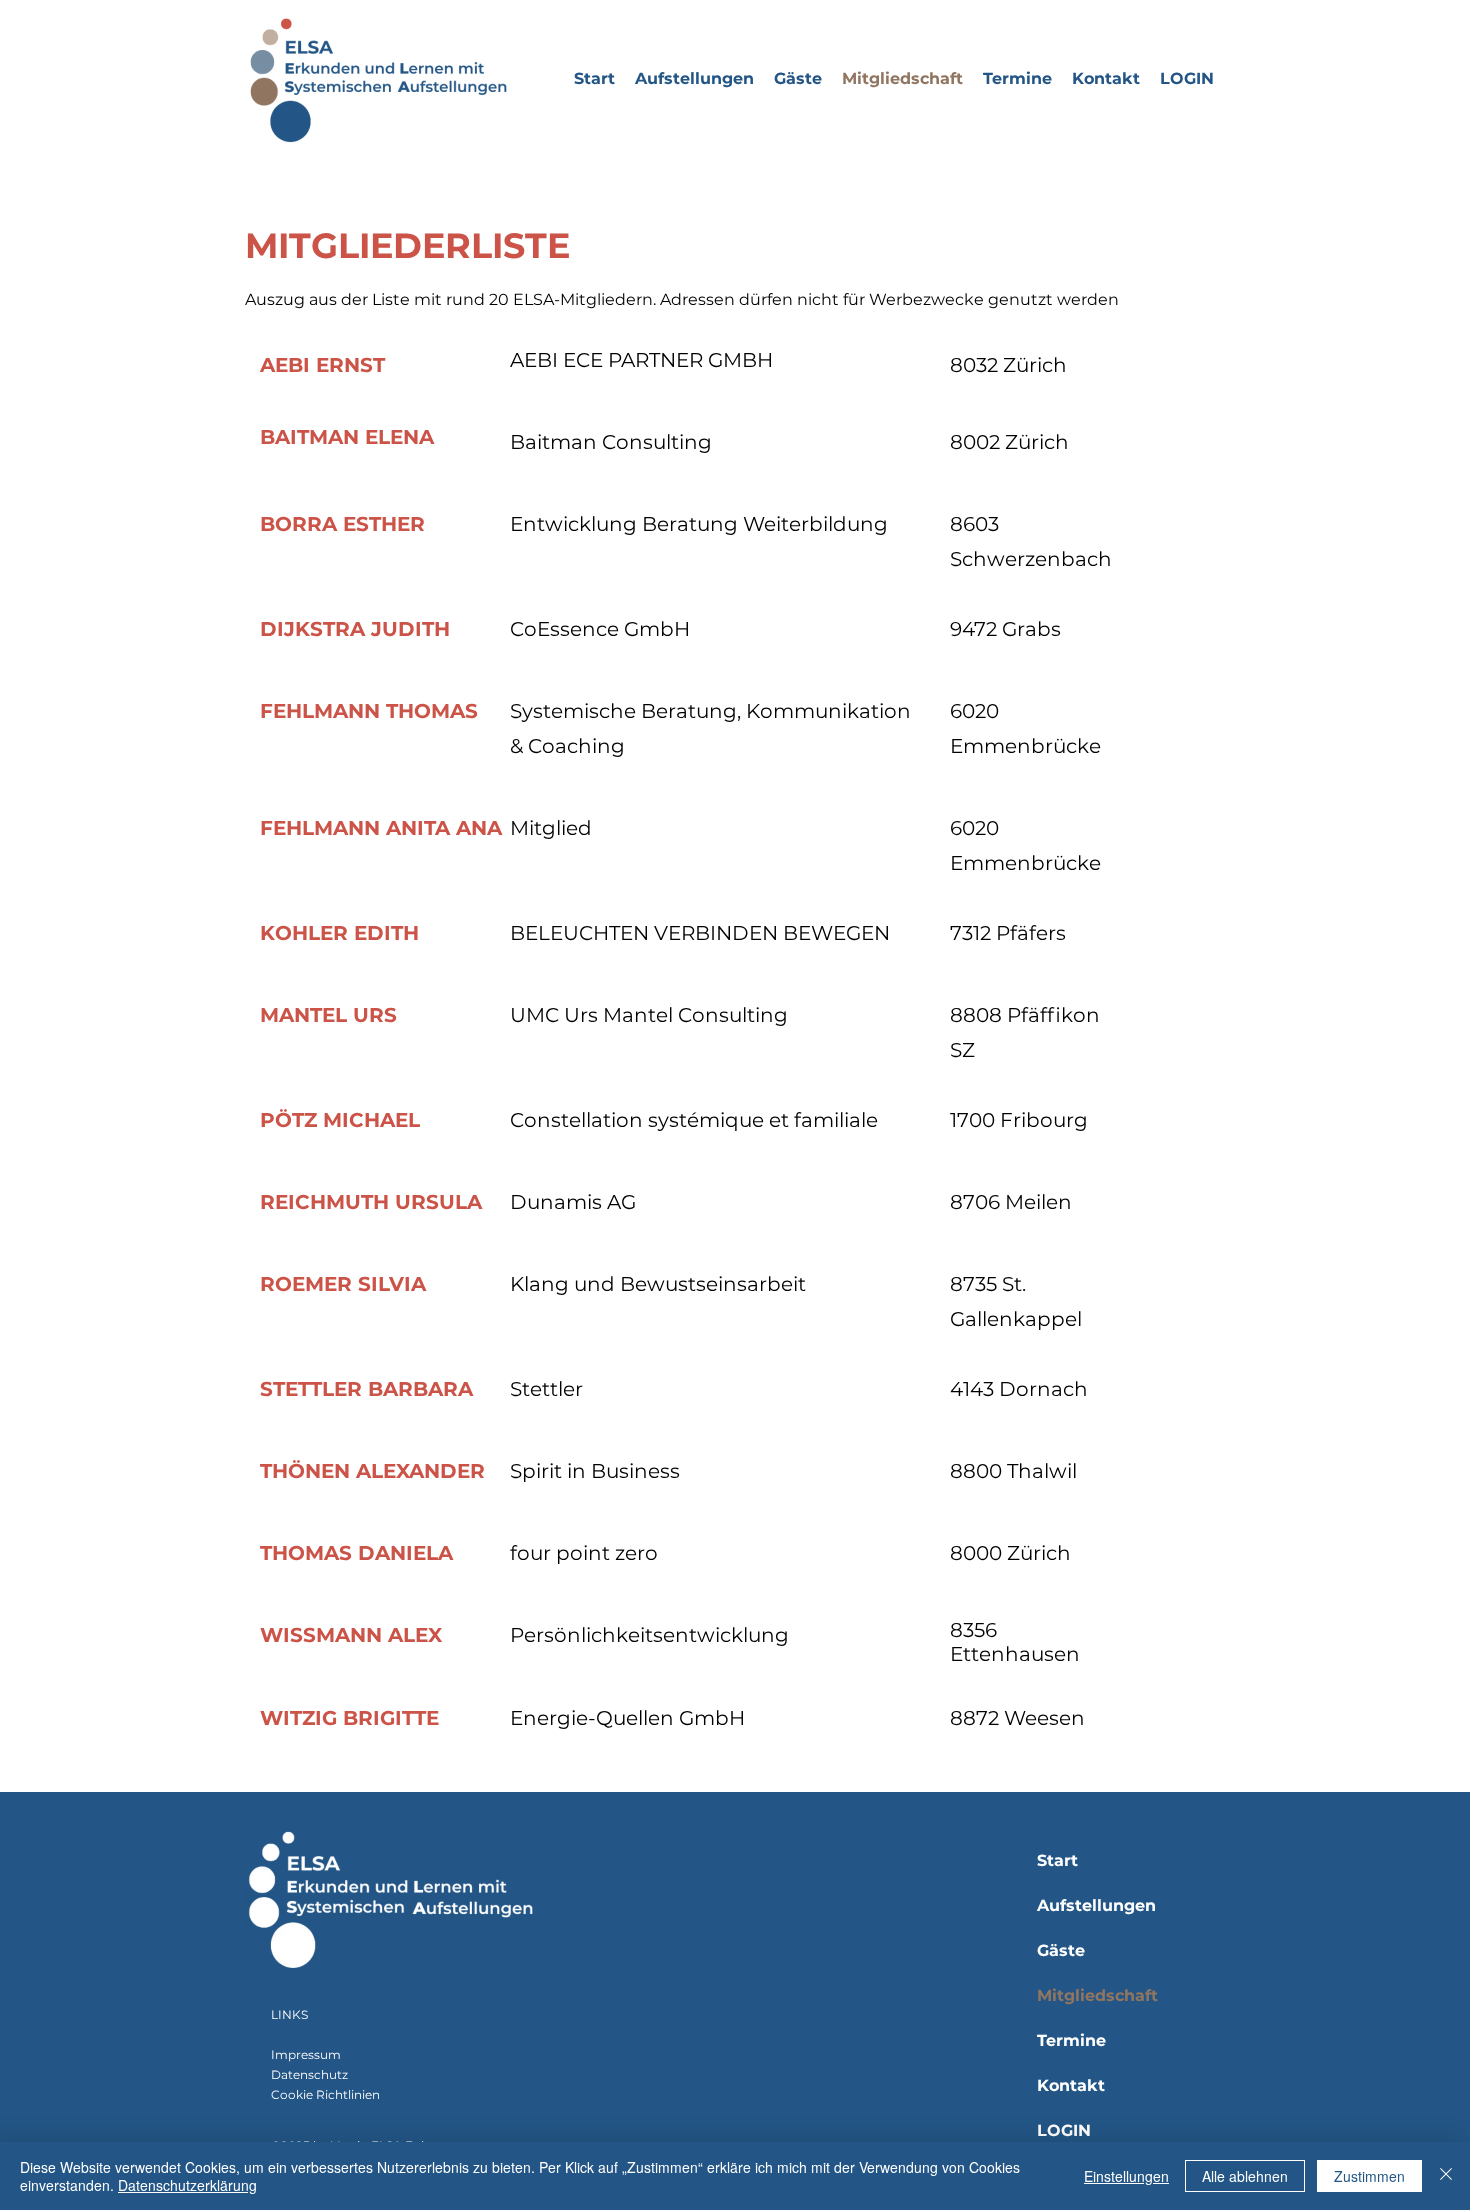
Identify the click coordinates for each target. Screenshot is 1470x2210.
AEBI (288, 365)
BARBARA (420, 1389)
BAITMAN (309, 437)
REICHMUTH (327, 1202)
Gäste (1061, 1950)
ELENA (399, 437)
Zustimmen (1369, 2176)
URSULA (438, 1202)
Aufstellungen (1096, 1905)
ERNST (350, 365)
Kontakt (1071, 2085)
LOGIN (1064, 2130)
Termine (1071, 2040)
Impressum (306, 2054)
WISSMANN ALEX (351, 1635)
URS (375, 1015)
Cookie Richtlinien (325, 2094)
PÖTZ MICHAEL (340, 1120)
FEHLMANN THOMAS (369, 711)
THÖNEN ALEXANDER (372, 1471)
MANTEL (306, 1015)
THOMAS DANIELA (356, 1553)
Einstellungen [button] (1126, 2176)
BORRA (298, 524)
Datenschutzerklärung (187, 2185)
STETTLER (311, 1389)
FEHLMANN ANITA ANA (381, 828)
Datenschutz (309, 2074)
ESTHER (384, 524)
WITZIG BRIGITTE (349, 1718)
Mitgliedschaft (1097, 1995)
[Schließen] (1446, 2176)
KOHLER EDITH (339, 933)
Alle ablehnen (1245, 2176)
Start (1057, 1860)
